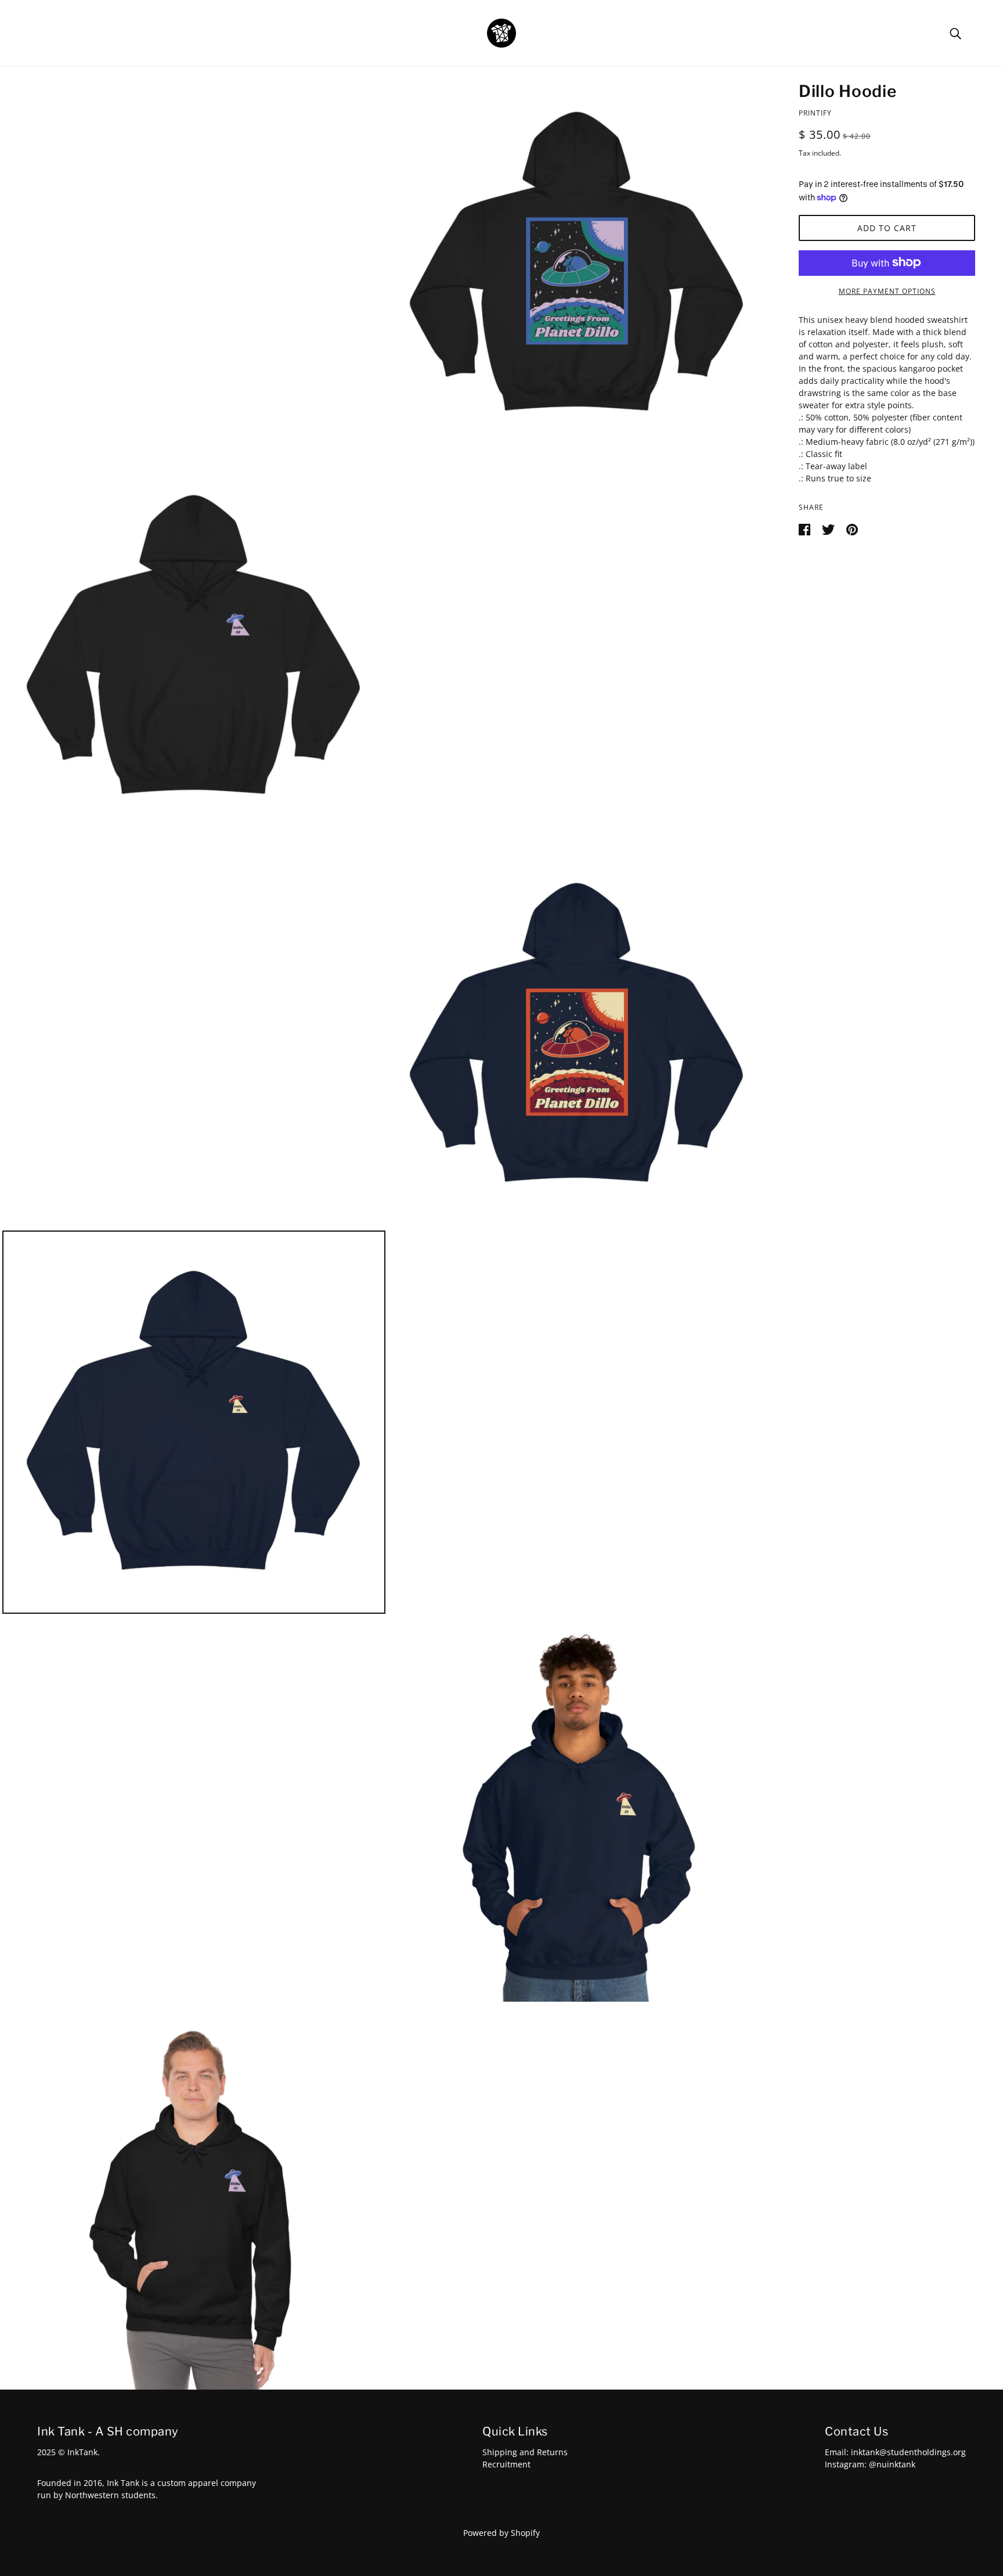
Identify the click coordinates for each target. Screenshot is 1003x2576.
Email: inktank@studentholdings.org (895, 2452)
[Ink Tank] (501, 32)
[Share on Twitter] (829, 528)
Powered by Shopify (501, 2533)
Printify (815, 113)
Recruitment (506, 2464)
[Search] (955, 33)
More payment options (887, 291)
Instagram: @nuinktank (870, 2464)
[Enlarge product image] (577, 263)
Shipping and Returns (525, 2452)
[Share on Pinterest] (852, 528)
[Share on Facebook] (806, 528)
